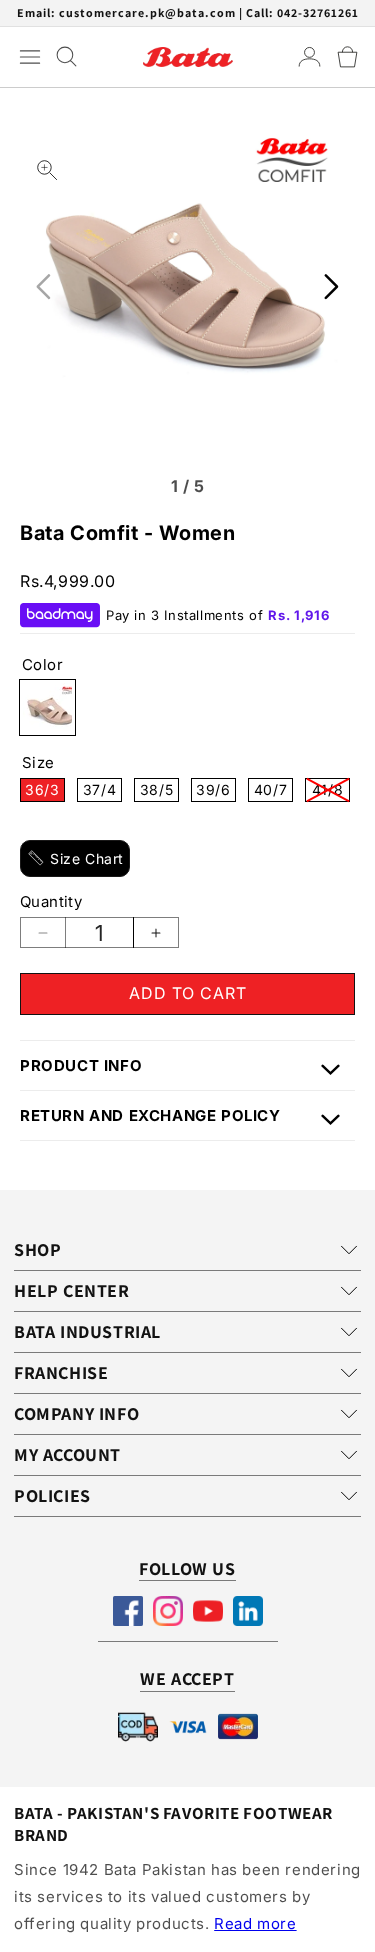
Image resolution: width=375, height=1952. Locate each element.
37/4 (102, 791)
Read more (255, 1923)
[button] (347, 57)
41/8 (331, 791)
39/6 (216, 791)
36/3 (45, 791)
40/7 (273, 791)
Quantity (51, 901)
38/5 (159, 791)
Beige (47, 707)
